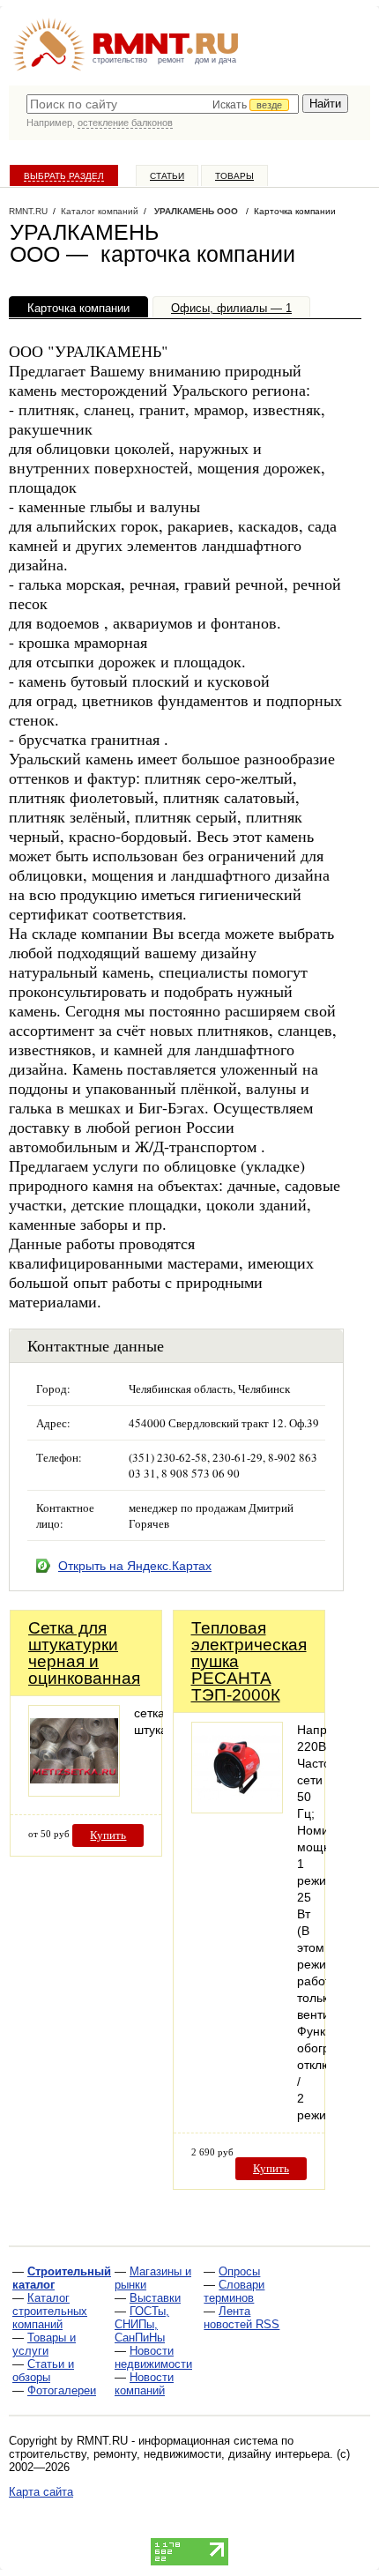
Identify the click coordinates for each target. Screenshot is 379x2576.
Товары (234, 176)
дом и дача (216, 60)
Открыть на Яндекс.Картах (135, 1566)
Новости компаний (144, 2384)
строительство (120, 60)
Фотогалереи (62, 2390)
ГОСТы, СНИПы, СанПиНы (142, 2324)
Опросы (239, 2271)
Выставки (155, 2298)
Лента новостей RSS (242, 2318)
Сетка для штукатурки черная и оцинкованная (84, 1653)
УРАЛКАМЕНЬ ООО (196, 211)
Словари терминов (234, 2291)
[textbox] (163, 104)
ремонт (171, 60)
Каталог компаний (100, 211)
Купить (108, 1835)
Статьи (167, 176)
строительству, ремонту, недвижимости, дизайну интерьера (169, 2454)
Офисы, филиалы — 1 (231, 308)
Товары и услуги (44, 2344)
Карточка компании (78, 308)
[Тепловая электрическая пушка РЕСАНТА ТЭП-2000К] (237, 1809)
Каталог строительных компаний (50, 2311)
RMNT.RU (28, 211)
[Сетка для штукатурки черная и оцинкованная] (74, 1792)
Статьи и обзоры (43, 2371)
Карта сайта (41, 2492)
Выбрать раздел (64, 176)
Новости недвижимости (153, 2357)
